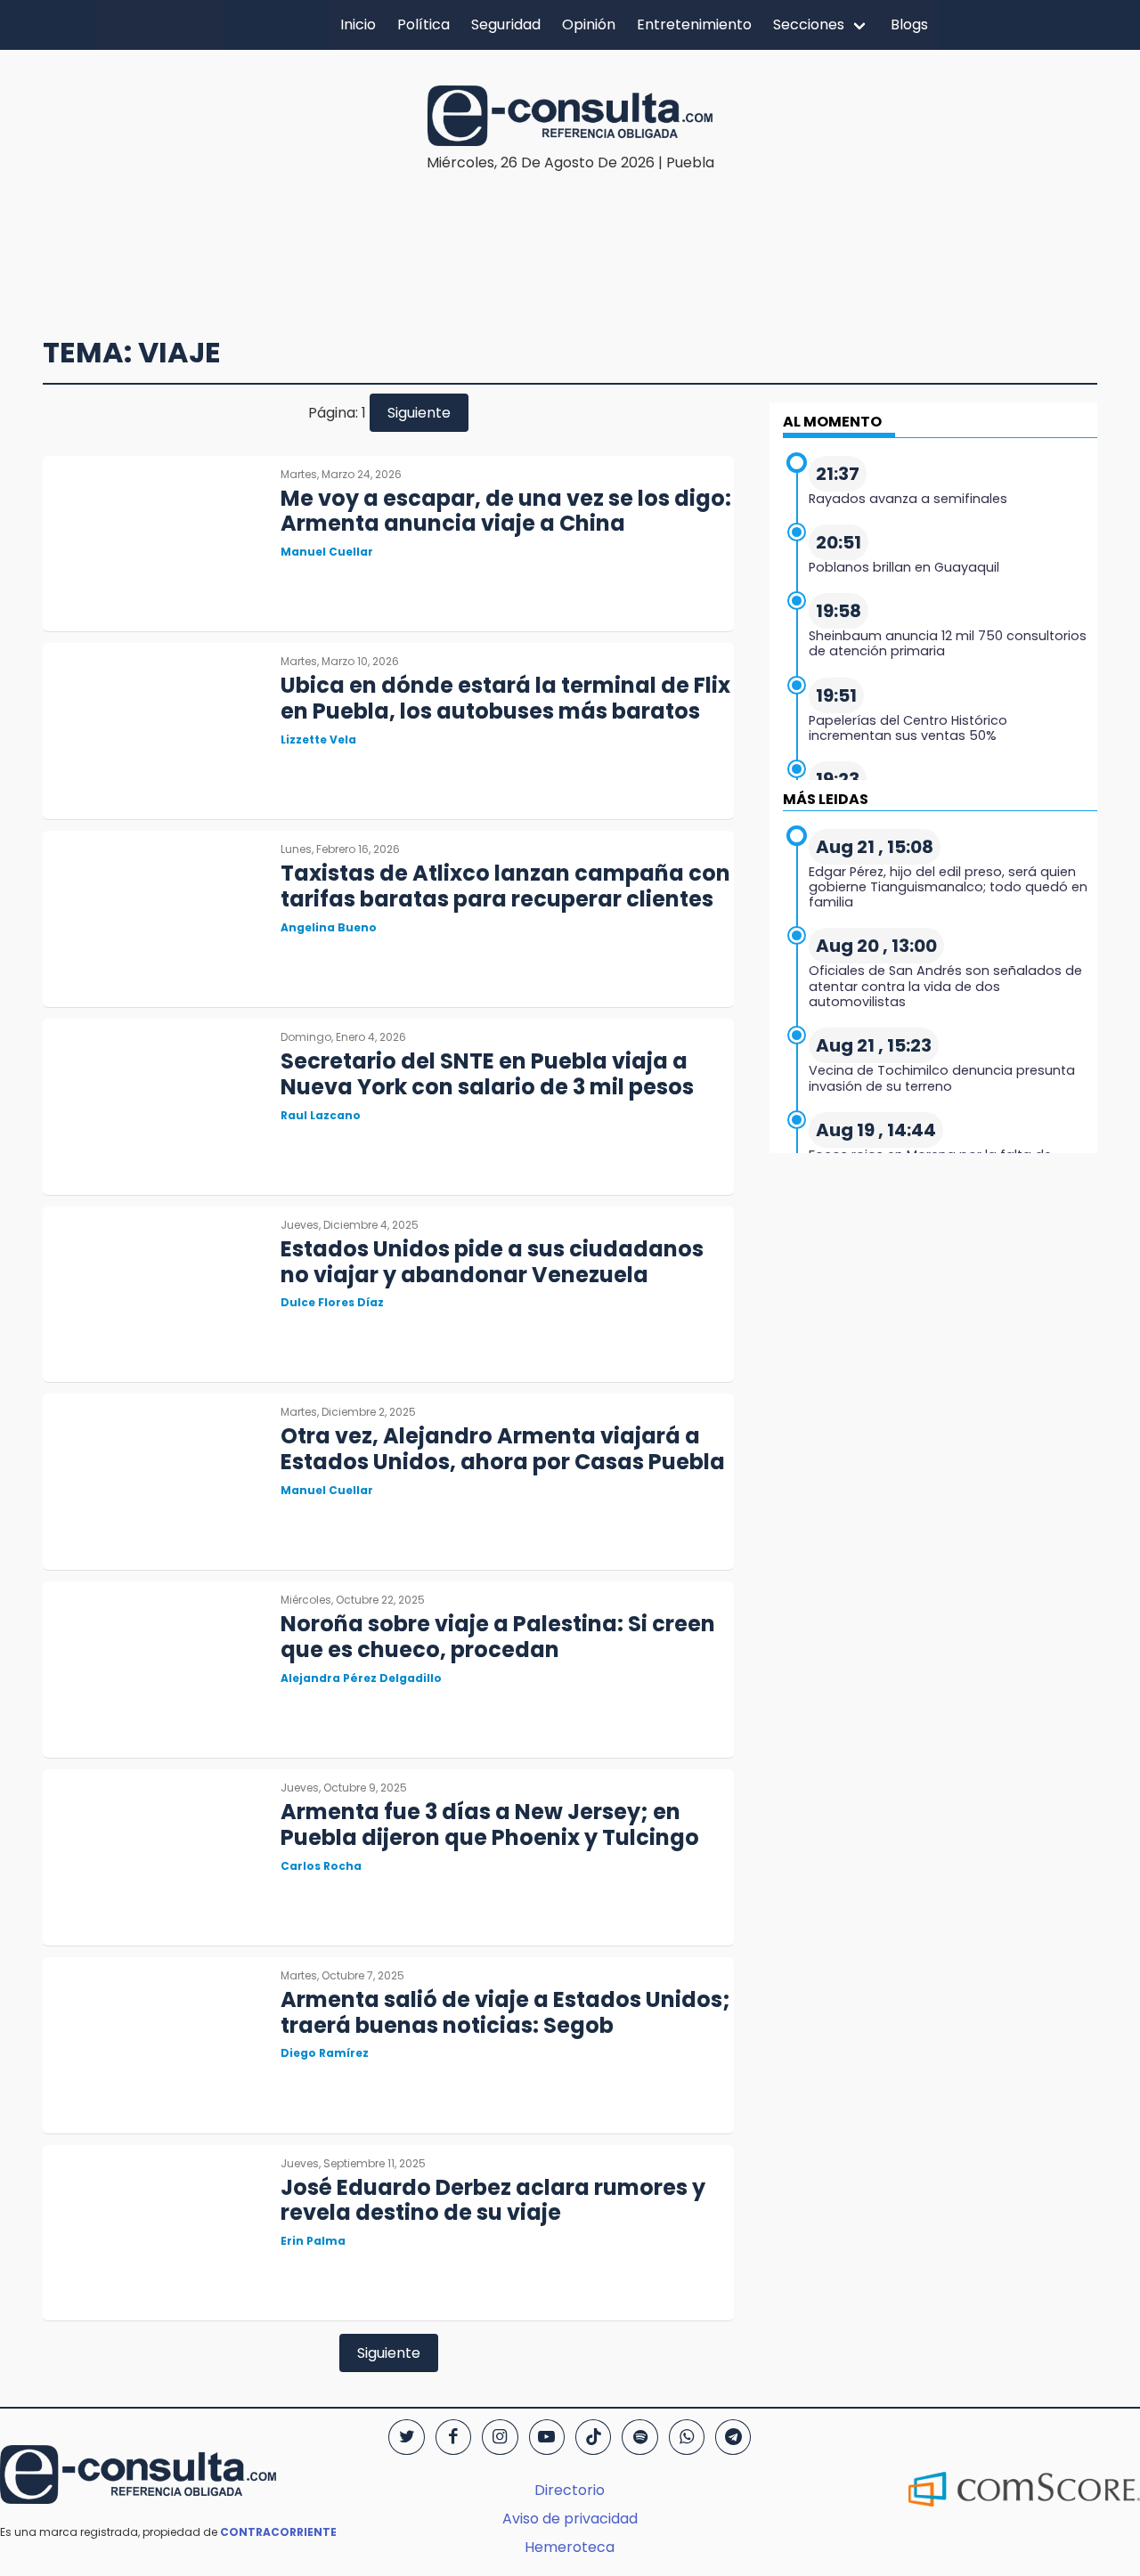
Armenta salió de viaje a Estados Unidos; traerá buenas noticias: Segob (505, 2012)
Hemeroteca (570, 2547)
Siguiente (419, 413)
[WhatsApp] (687, 2437)
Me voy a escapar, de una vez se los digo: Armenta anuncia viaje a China (506, 511)
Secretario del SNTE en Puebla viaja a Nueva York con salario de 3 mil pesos (487, 1074)
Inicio (358, 24)
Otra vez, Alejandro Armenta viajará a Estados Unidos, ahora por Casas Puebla (503, 1449)
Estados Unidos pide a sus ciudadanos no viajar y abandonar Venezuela (492, 1262)
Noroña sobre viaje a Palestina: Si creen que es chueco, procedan (498, 1637)
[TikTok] (593, 2437)
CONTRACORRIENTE (278, 2532)
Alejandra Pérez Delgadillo (361, 1678)
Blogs (909, 24)
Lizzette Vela (318, 739)
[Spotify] (639, 2437)
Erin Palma (313, 2241)
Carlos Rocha (321, 1866)
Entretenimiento (694, 24)
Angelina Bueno (329, 927)
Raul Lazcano (321, 1115)
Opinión (589, 24)
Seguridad (506, 24)
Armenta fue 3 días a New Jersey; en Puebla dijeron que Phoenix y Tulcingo (490, 1824)
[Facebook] (453, 2437)
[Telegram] (733, 2437)
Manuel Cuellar (327, 552)
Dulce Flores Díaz (332, 1302)
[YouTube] (547, 2437)
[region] (570, 228)
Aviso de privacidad (570, 2519)
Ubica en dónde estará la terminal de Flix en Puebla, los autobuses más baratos (505, 698)
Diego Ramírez (325, 2053)
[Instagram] (500, 2437)
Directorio (570, 2490)
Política (423, 24)
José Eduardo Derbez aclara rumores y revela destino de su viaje (493, 2200)
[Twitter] (406, 2437)
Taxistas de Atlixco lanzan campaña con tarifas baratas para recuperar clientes (505, 886)
